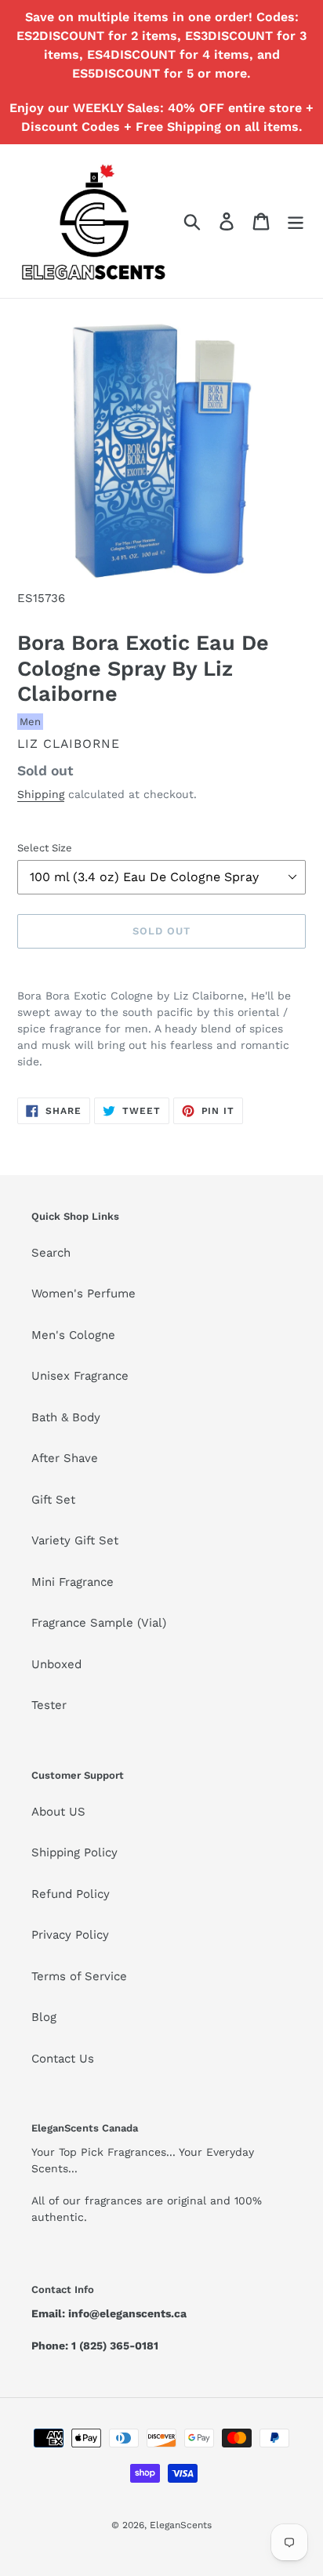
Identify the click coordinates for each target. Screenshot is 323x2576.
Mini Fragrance (73, 1582)
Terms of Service (79, 1976)
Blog (44, 2017)
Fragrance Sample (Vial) (99, 1623)
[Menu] (296, 221)
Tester (49, 1705)
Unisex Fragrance (80, 1376)
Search (51, 1253)
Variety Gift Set (75, 1540)
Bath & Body (66, 1417)
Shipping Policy (74, 1852)
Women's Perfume (83, 1293)
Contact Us (63, 2059)
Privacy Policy (70, 1935)
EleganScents (181, 2525)
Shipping (41, 794)
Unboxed (56, 1664)
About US (58, 1812)
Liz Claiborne (69, 744)
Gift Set (53, 1500)
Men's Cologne (73, 1335)
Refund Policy (71, 1894)
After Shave (65, 1458)
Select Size (45, 848)
